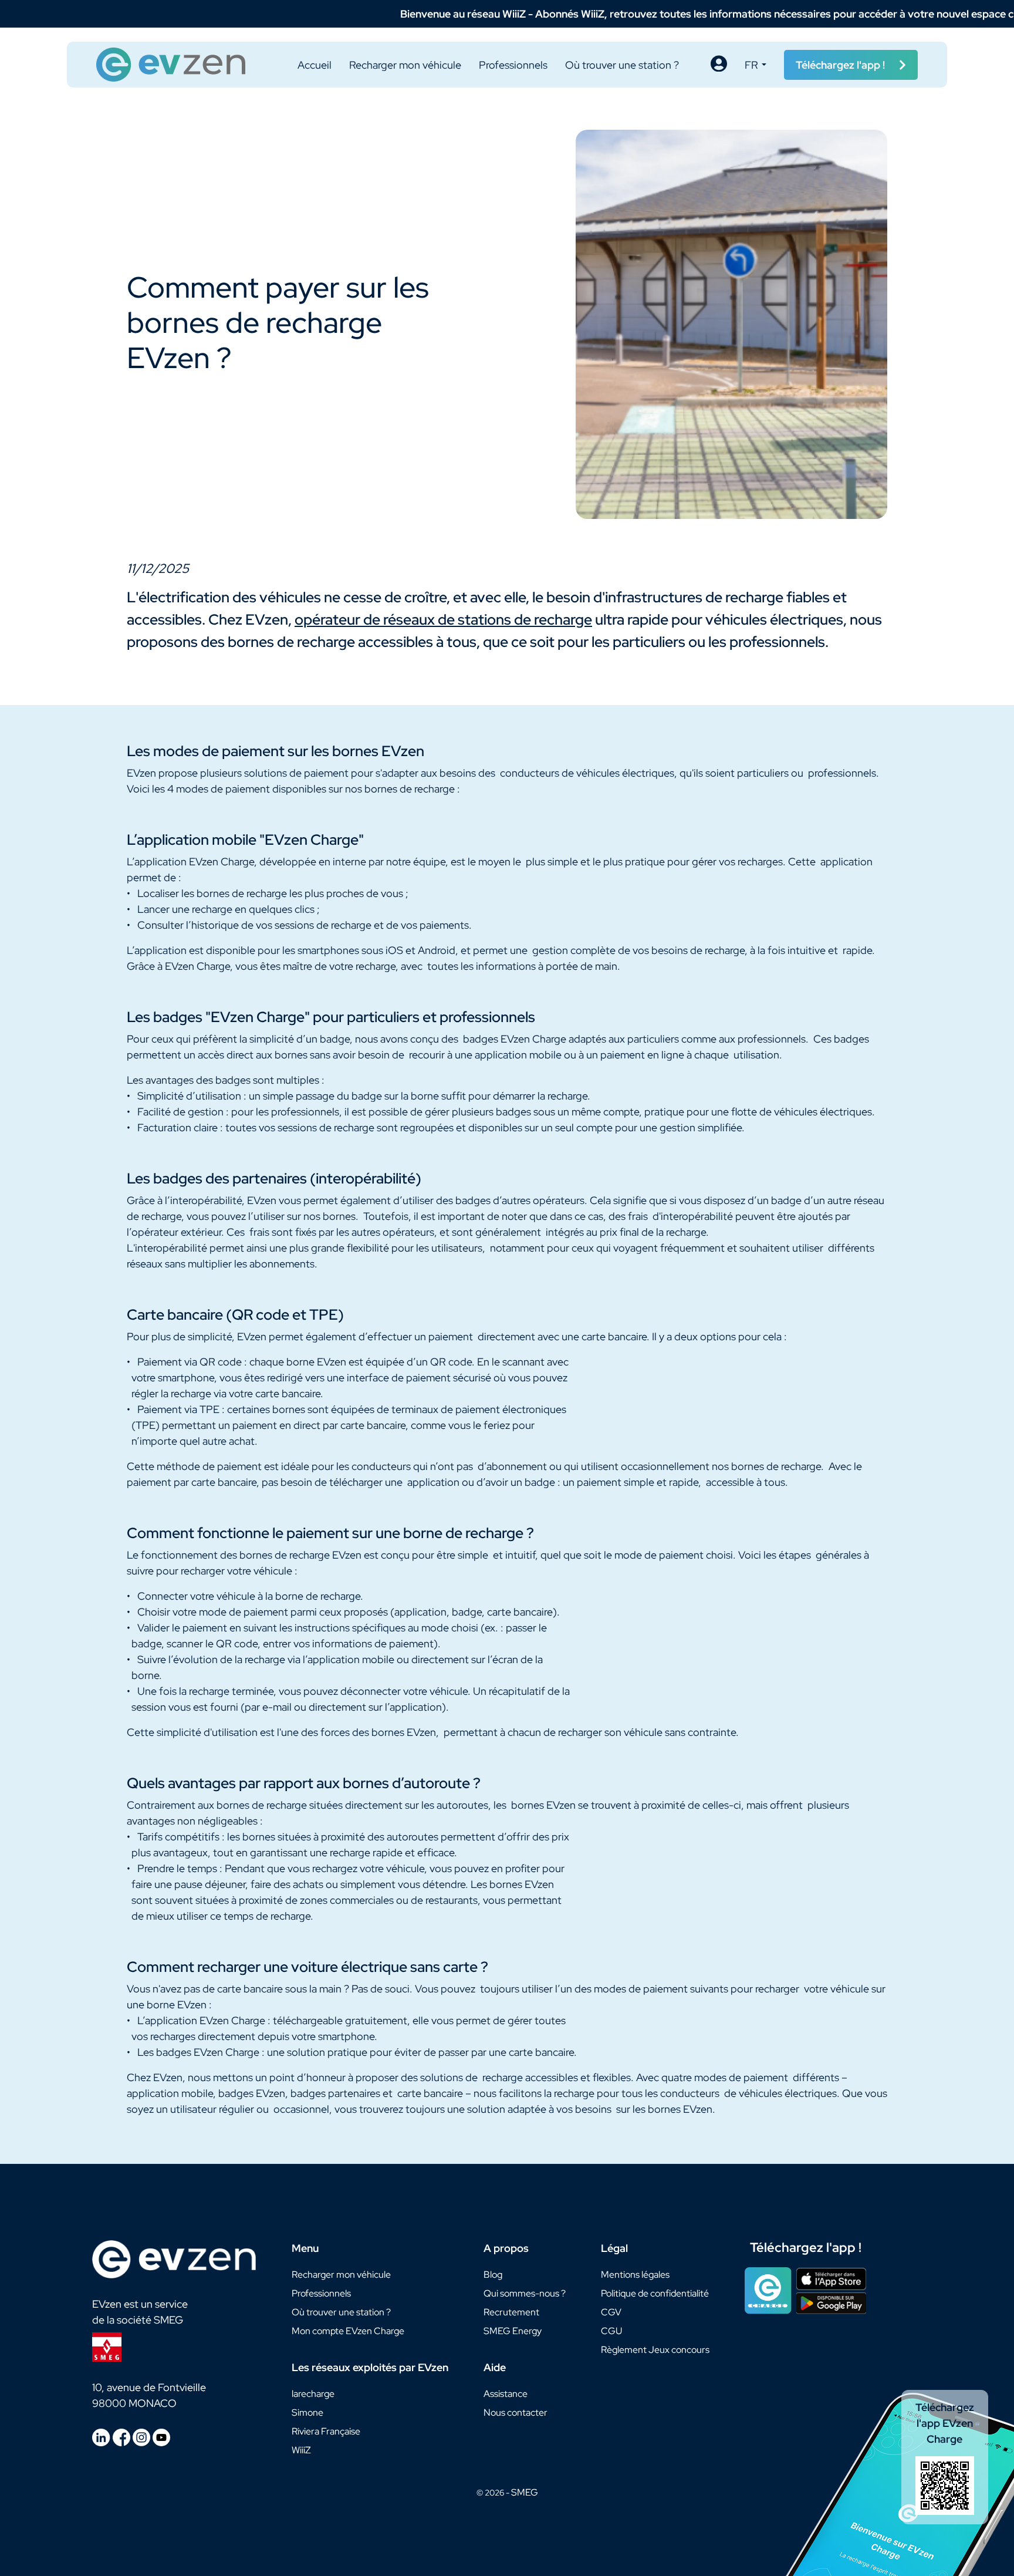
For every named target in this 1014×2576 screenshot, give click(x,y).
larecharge (313, 2394)
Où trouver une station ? (622, 65)
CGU (611, 2331)
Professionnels (513, 65)
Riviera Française (326, 2431)
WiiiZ (301, 2450)
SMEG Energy (513, 2331)
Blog (493, 2275)
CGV (611, 2312)
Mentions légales (635, 2275)
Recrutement (511, 2312)
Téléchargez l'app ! (806, 2248)
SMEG (525, 2492)
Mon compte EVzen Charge (348, 2331)
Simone (307, 2413)
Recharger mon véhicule (405, 65)
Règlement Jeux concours (655, 2350)
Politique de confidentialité (655, 2293)
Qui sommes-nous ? (525, 2293)
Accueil (315, 65)
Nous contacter (516, 2413)
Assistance (506, 2394)
